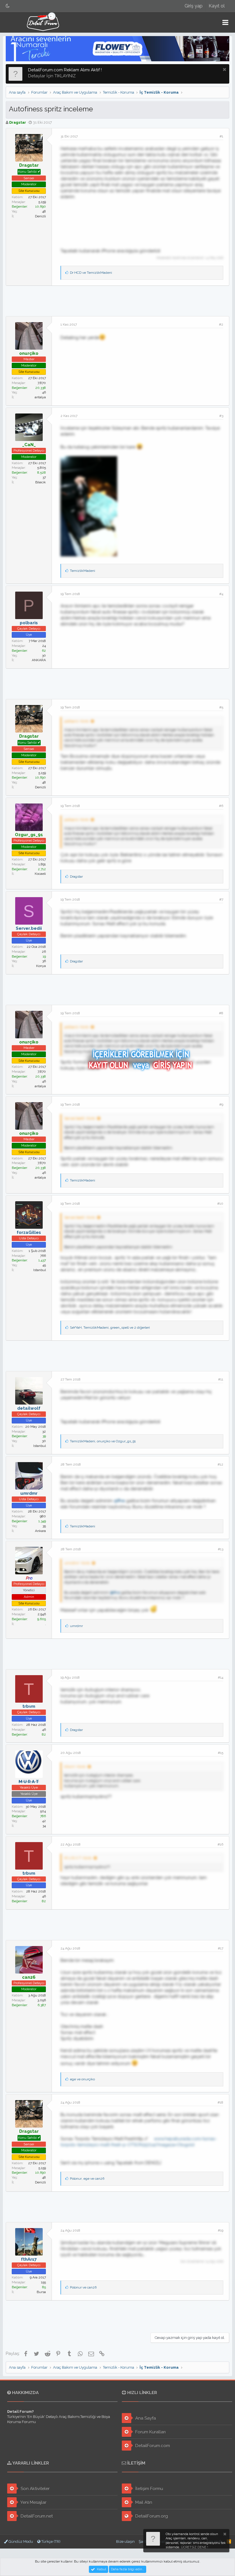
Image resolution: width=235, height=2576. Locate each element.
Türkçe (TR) (50, 2541)
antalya (40, 397)
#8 (221, 1013)
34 (44, 1826)
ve (91, 273)
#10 (220, 1204)
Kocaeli (40, 874)
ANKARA (39, 660)
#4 (221, 594)
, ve (103, 1441)
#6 (221, 806)
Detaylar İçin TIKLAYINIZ (52, 76)
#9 (221, 1104)
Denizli (40, 216)
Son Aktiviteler (35, 2489)
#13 (221, 1549)
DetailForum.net (36, 2516)
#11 (221, 1379)
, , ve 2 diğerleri (110, 1328)
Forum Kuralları (150, 2432)
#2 (221, 324)
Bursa (41, 2292)
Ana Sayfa (145, 2418)
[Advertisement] (117, 300)
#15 (221, 1753)
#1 (221, 136)
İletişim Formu (149, 2489)
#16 (220, 1844)
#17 (221, 1948)
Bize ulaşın (125, 2541)
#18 (220, 2102)
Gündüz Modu (20, 2541)
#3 (221, 416)
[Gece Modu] (8, 6)
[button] (225, 22)
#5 (221, 707)
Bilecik (41, 482)
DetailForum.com (152, 2446)
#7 (221, 899)
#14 (221, 1677)
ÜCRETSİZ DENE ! (194, 2547)
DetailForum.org (151, 2516)
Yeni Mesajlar (33, 2502)
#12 (220, 1464)
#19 (221, 2230)
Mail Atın (143, 2502)
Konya (41, 966)
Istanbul (40, 1270)
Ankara (40, 1531)
